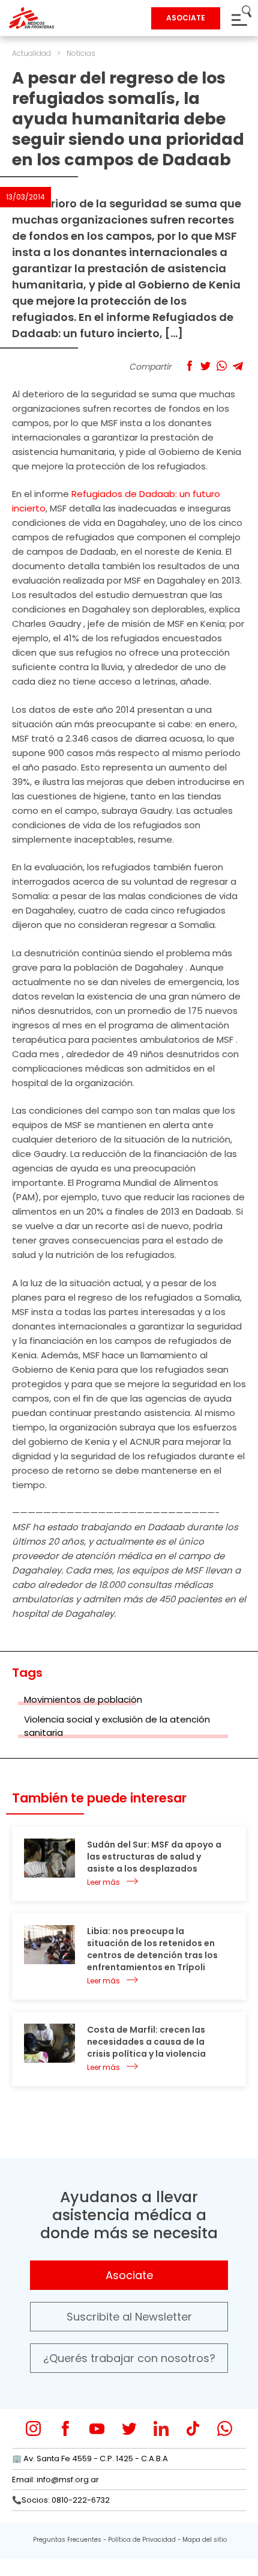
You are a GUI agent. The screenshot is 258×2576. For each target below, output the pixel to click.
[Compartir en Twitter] (205, 366)
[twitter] (129, 2428)
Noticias (81, 53)
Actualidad (31, 53)
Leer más (103, 1882)
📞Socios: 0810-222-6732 (61, 2500)
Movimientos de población (83, 1699)
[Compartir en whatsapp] (222, 366)
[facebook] (65, 2428)
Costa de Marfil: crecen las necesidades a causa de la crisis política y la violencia (146, 2042)
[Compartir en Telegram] (238, 366)
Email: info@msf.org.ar (55, 2480)
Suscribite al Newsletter (129, 2317)
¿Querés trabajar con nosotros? (129, 2358)
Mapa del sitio (205, 2540)
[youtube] (97, 2428)
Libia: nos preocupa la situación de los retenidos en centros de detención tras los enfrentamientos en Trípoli (152, 1949)
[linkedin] (161, 2428)
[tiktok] (193, 2428)
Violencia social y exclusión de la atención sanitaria (117, 1726)
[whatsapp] (225, 2428)
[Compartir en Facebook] (189, 366)
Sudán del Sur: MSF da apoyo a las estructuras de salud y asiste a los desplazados (154, 1857)
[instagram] (33, 2428)
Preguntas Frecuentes (67, 2540)
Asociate (129, 2275)
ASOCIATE (186, 18)
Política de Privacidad (142, 2540)
